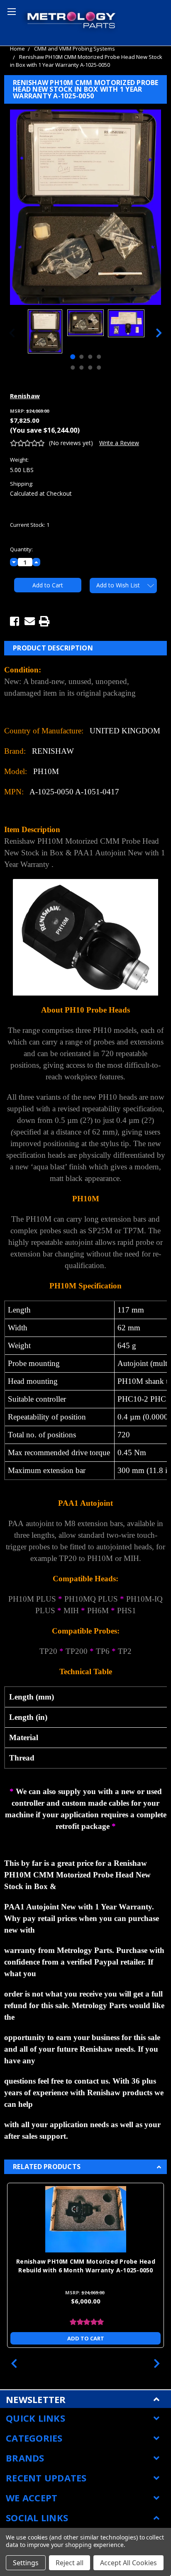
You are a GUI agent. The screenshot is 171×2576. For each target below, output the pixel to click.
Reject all (70, 2563)
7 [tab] (90, 368)
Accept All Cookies (128, 2563)
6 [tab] (81, 368)
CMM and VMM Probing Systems (75, 49)
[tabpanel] (45, 332)
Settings (26, 2563)
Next (159, 332)
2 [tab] (81, 357)
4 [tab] (99, 357)
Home (17, 49)
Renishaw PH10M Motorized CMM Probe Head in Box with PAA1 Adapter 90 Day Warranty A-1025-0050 (86, 2270)
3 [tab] (90, 357)
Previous (12, 332)
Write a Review (119, 443)
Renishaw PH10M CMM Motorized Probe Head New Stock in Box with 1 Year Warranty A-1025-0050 (86, 61)
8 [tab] (99, 368)
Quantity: (21, 549)
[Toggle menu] (10, 10)
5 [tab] (73, 368)
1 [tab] (73, 357)
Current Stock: (30, 525)
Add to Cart (86, 2338)
